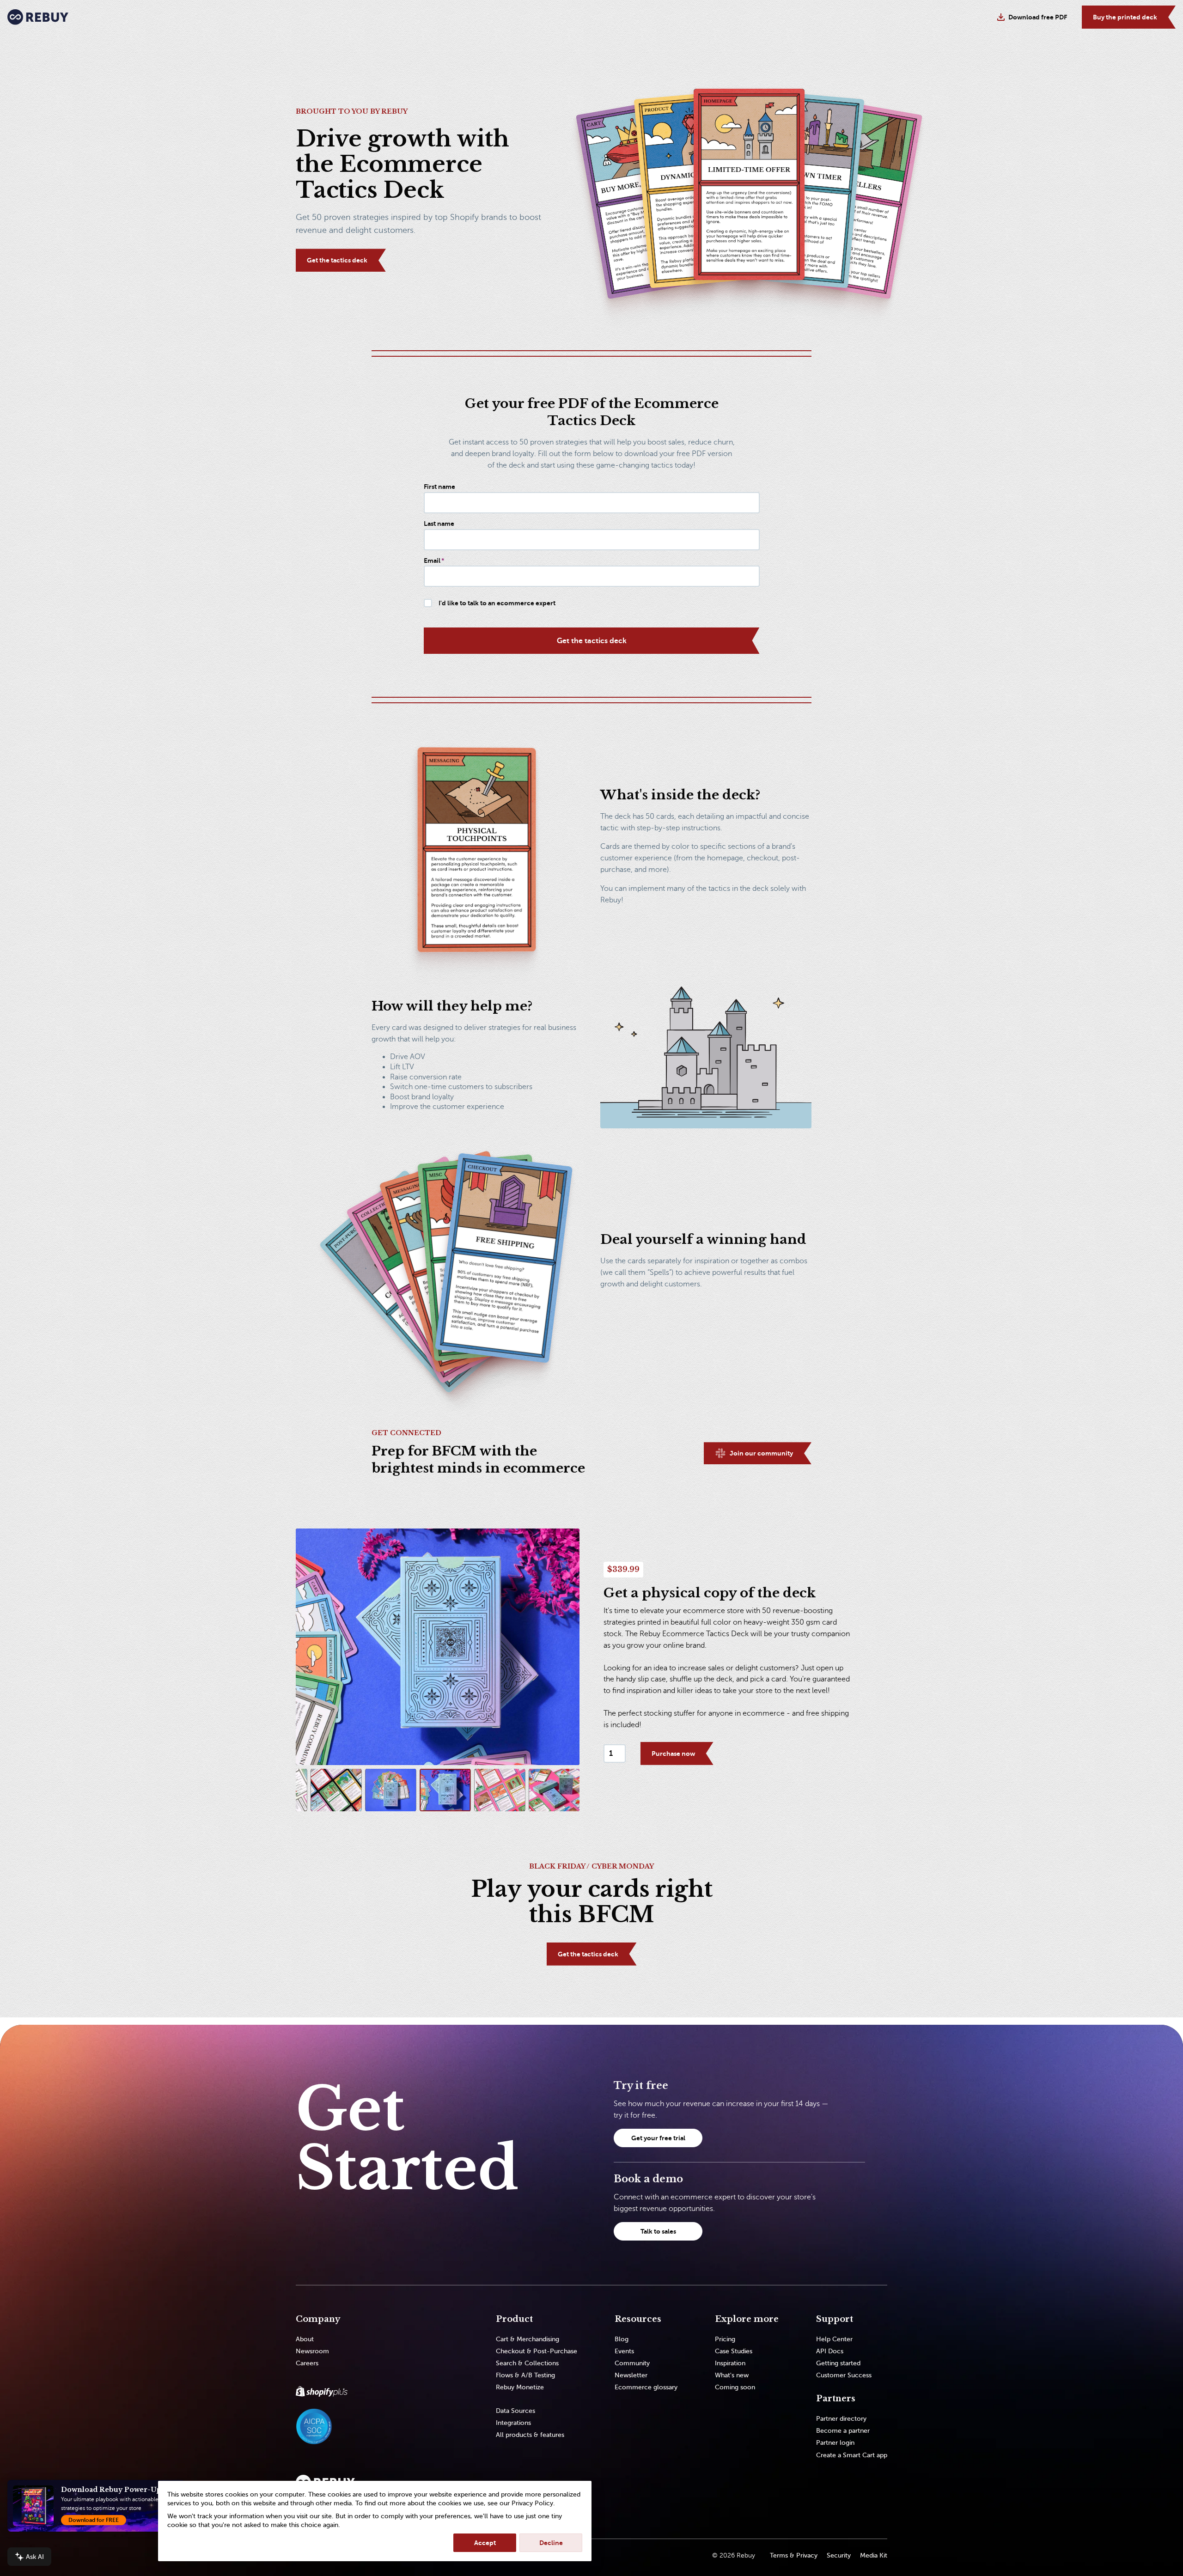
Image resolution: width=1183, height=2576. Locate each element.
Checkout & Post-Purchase (537, 2351)
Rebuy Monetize (520, 2387)
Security (839, 2555)
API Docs (830, 2351)
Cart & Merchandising (527, 2339)
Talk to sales (658, 2231)
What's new (732, 2375)
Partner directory (841, 2419)
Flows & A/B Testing (525, 2375)
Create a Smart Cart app (852, 2455)
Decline (551, 2543)
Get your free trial (658, 2138)
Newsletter (631, 2375)
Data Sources (515, 2411)
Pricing (725, 2339)
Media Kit (874, 2555)
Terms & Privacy (794, 2555)
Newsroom (312, 2351)
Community (632, 2363)
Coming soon (735, 2387)
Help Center (834, 2339)
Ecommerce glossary (646, 2387)
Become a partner (843, 2431)
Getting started (838, 2363)
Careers (307, 2363)
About (305, 2339)
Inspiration (730, 2363)
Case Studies (734, 2351)
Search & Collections (527, 2363)
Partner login (835, 2443)
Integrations (513, 2423)
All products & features (530, 2435)
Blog (622, 2339)
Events (624, 2351)
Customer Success (844, 2375)
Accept (485, 2543)
